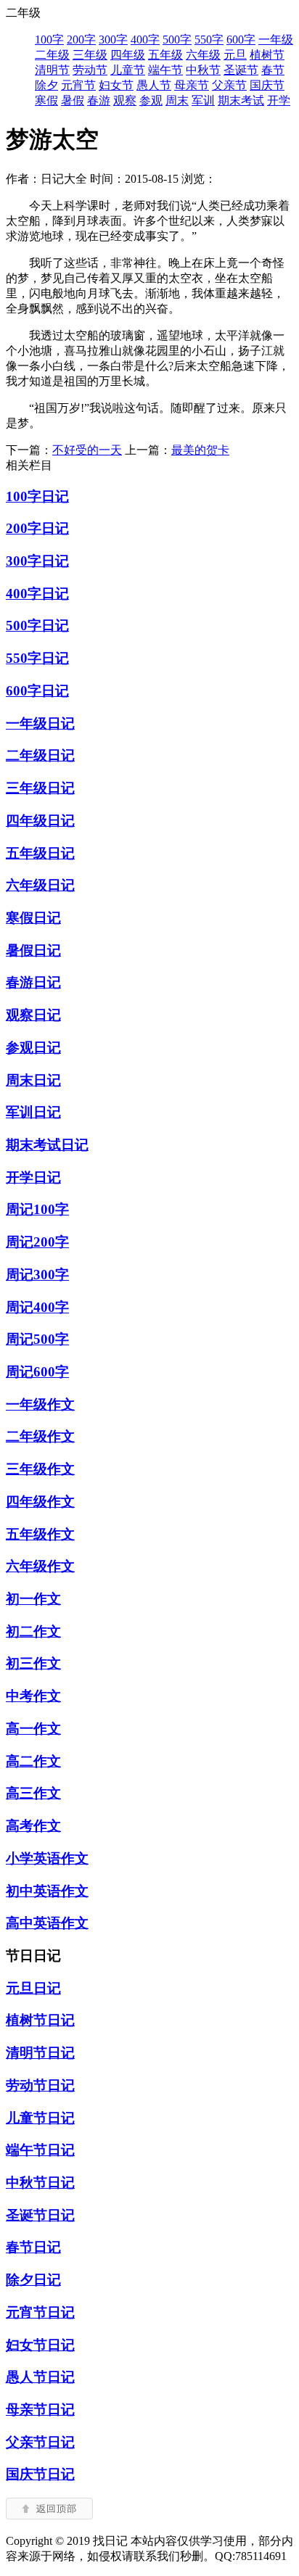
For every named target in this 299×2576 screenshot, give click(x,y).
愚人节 (154, 85)
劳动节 (90, 70)
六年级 (203, 55)
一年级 (276, 40)
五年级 (165, 55)
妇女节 (116, 85)
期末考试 (241, 100)
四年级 (128, 55)
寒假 (46, 100)
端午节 (165, 70)
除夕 (46, 85)
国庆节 (267, 85)
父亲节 (229, 85)
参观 (151, 100)
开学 (279, 100)
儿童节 (128, 70)
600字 (241, 40)
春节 (273, 70)
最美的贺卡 (200, 450)
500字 (177, 40)
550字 (209, 40)
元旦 (235, 55)
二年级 (52, 55)
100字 (49, 40)
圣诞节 (241, 70)
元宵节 (78, 85)
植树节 (267, 55)
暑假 (73, 100)
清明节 (52, 70)
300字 (113, 40)
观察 (125, 100)
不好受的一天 (87, 450)
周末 (177, 100)
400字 (145, 40)
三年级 (90, 55)
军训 (203, 100)
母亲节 (192, 85)
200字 (81, 40)
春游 (99, 100)
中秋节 (203, 70)
